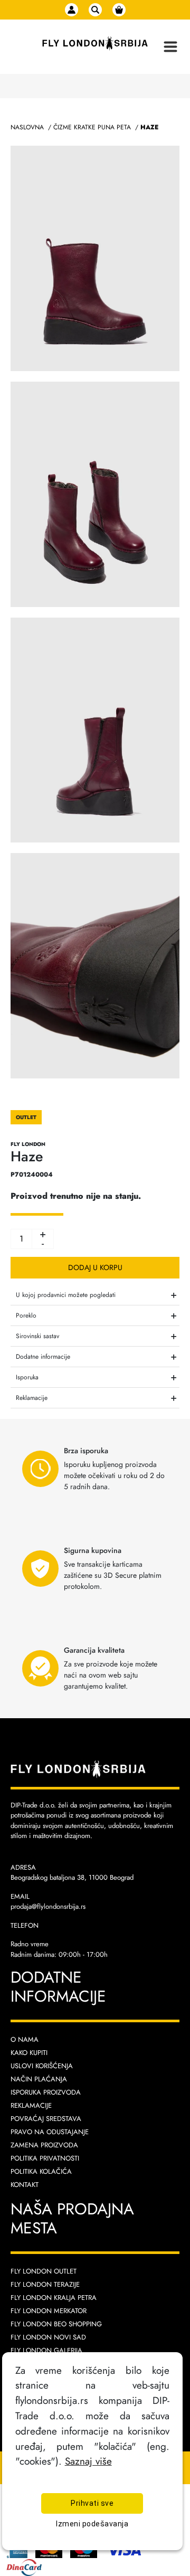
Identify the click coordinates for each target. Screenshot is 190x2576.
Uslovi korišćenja (42, 2066)
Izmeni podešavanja (92, 2524)
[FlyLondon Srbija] (95, 44)
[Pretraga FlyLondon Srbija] (95, 10)
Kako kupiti (29, 2053)
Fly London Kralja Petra (54, 2298)
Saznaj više (88, 2461)
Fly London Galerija (46, 2350)
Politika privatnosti (45, 2158)
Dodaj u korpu (95, 1267)
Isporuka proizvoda (46, 2092)
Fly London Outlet (44, 2271)
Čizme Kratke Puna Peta (92, 127)
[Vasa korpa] (119, 10)
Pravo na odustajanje (50, 2132)
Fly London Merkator (49, 2311)
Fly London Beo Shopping (56, 2324)
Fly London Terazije (45, 2284)
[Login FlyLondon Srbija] (72, 10)
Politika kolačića (41, 2171)
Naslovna (27, 127)
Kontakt (25, 2185)
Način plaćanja (39, 2079)
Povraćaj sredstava (46, 2119)
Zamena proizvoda (44, 2145)
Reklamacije (31, 2105)
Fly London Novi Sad (48, 2337)
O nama (25, 2039)
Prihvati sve (92, 2503)
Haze (149, 127)
